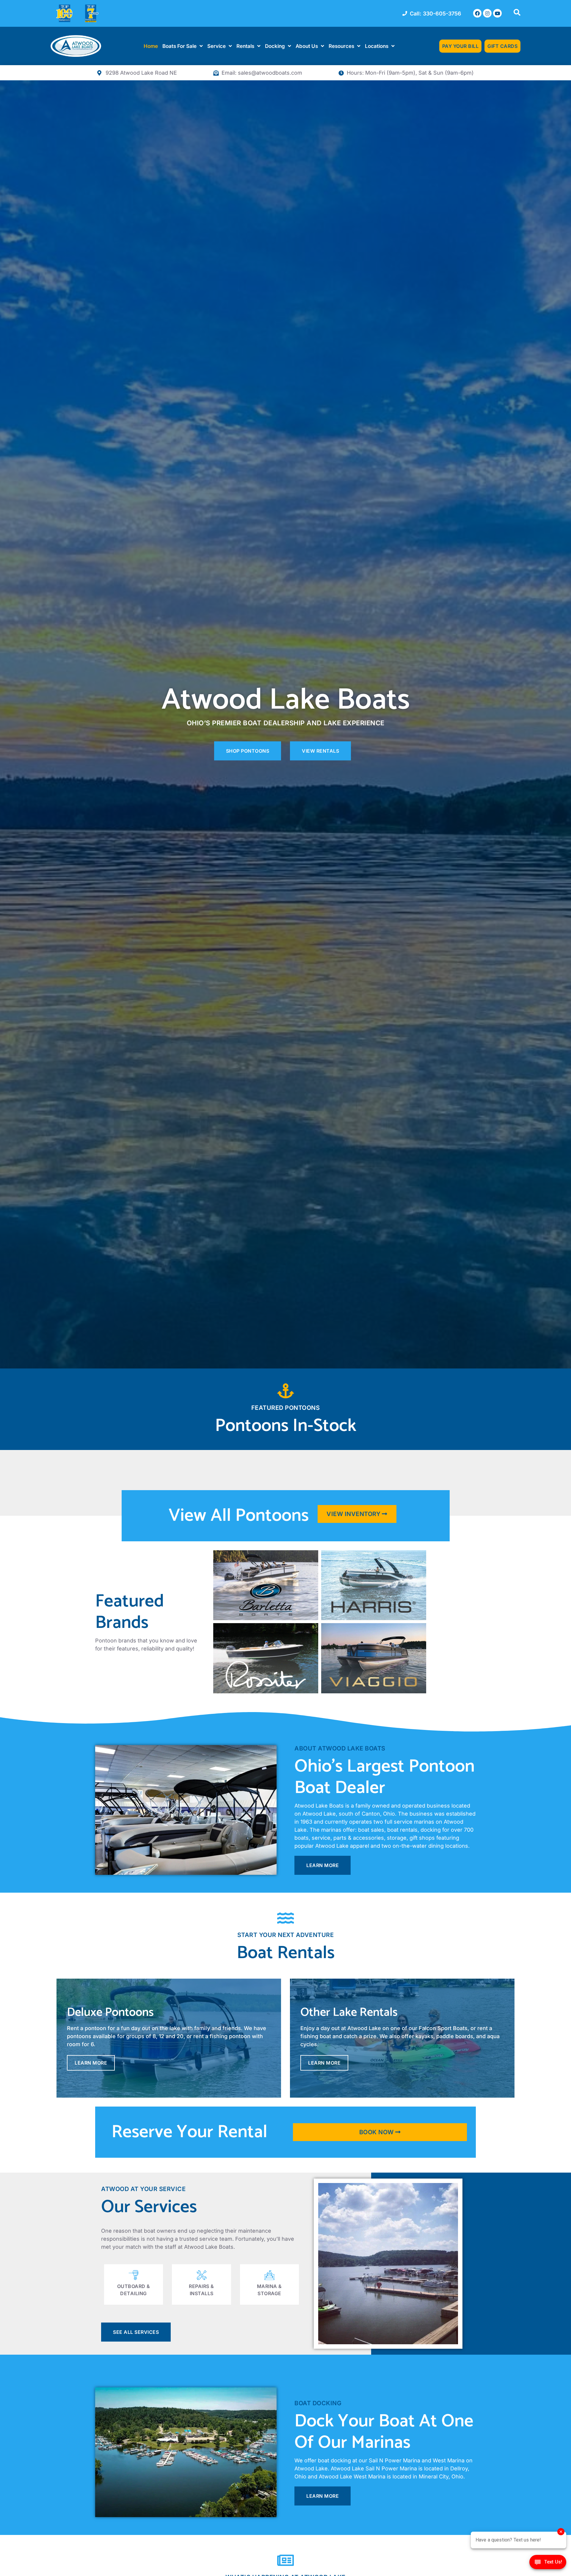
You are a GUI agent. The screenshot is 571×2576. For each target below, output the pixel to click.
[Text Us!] (548, 2564)
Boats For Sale (179, 46)
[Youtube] (497, 13)
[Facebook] (477, 13)
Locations (377, 46)
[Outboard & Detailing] (134, 2275)
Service (217, 46)
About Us (307, 46)
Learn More (91, 2063)
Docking (275, 46)
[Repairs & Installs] (202, 2275)
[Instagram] (487, 13)
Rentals (245, 46)
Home (151, 46)
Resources (341, 46)
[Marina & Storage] (269, 2275)
